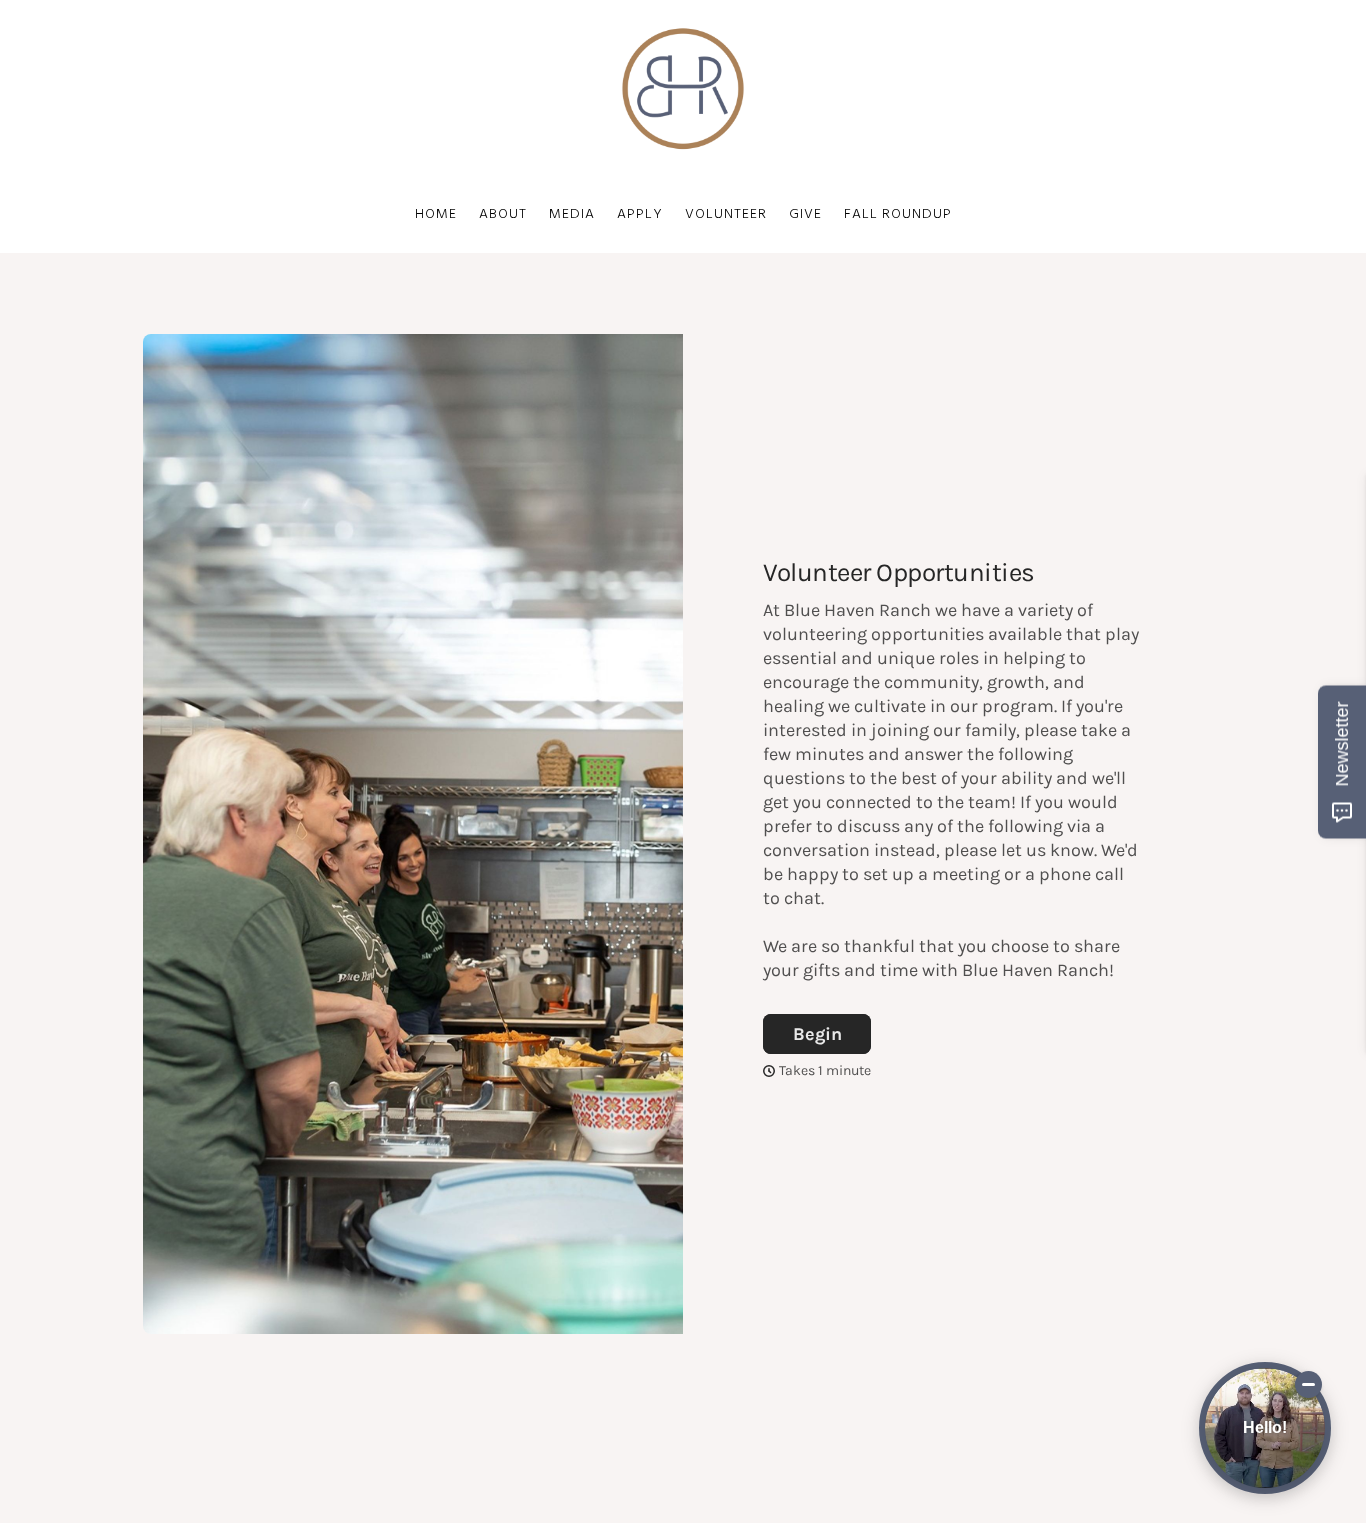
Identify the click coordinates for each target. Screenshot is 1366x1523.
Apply (640, 214)
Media (572, 214)
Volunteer (726, 214)
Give (805, 214)
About (503, 214)
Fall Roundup (898, 214)
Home (436, 214)
